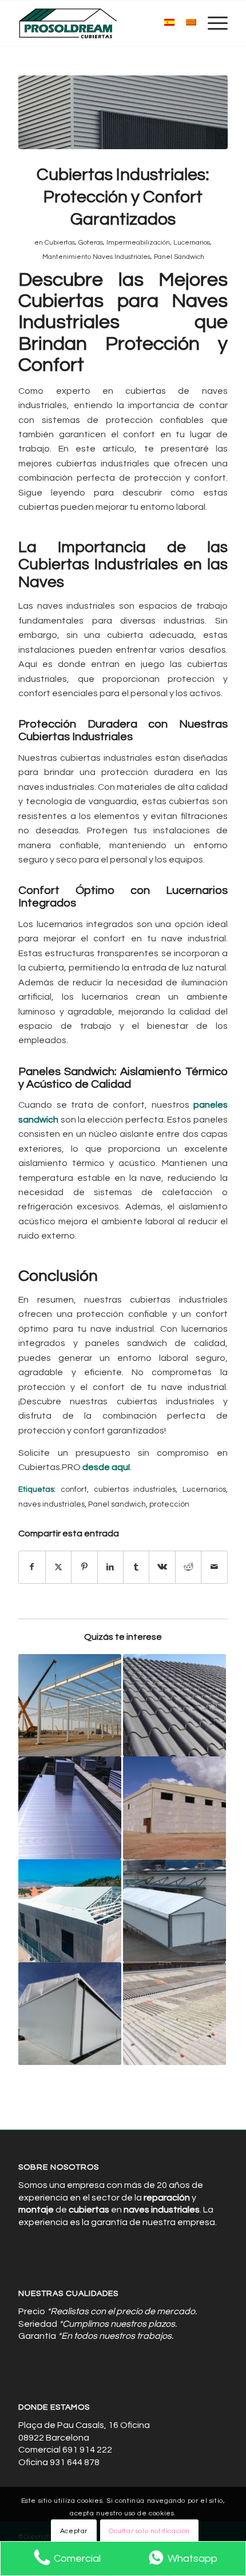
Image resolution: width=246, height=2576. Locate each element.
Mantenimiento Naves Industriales (96, 257)
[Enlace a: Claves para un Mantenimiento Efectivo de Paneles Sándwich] (174, 1911)
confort (74, 1489)
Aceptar (74, 2531)
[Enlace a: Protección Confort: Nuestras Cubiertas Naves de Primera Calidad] (174, 1808)
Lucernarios (192, 243)
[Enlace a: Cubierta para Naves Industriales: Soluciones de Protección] (70, 2014)
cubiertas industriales (135, 1489)
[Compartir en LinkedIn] (110, 1567)
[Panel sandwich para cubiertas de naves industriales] (123, 112)
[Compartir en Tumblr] (136, 1567)
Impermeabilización (138, 243)
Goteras (91, 243)
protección (169, 1504)
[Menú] (212, 23)
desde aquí (106, 1467)
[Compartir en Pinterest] (84, 1567)
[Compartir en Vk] (162, 1567)
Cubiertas (60, 243)
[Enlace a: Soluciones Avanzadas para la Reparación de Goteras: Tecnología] (174, 2014)
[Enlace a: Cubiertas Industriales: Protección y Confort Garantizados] (70, 1911)
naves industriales (51, 1504)
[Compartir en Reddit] (188, 1567)
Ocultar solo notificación (149, 2531)
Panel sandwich (117, 1504)
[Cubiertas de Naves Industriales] (102, 23)
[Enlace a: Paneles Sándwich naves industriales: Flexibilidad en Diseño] (174, 1706)
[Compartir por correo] (214, 1567)
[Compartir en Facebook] (32, 1567)
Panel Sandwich (179, 257)
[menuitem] (212, 23)
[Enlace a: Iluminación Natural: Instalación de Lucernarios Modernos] (70, 1808)
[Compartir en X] (58, 1567)
